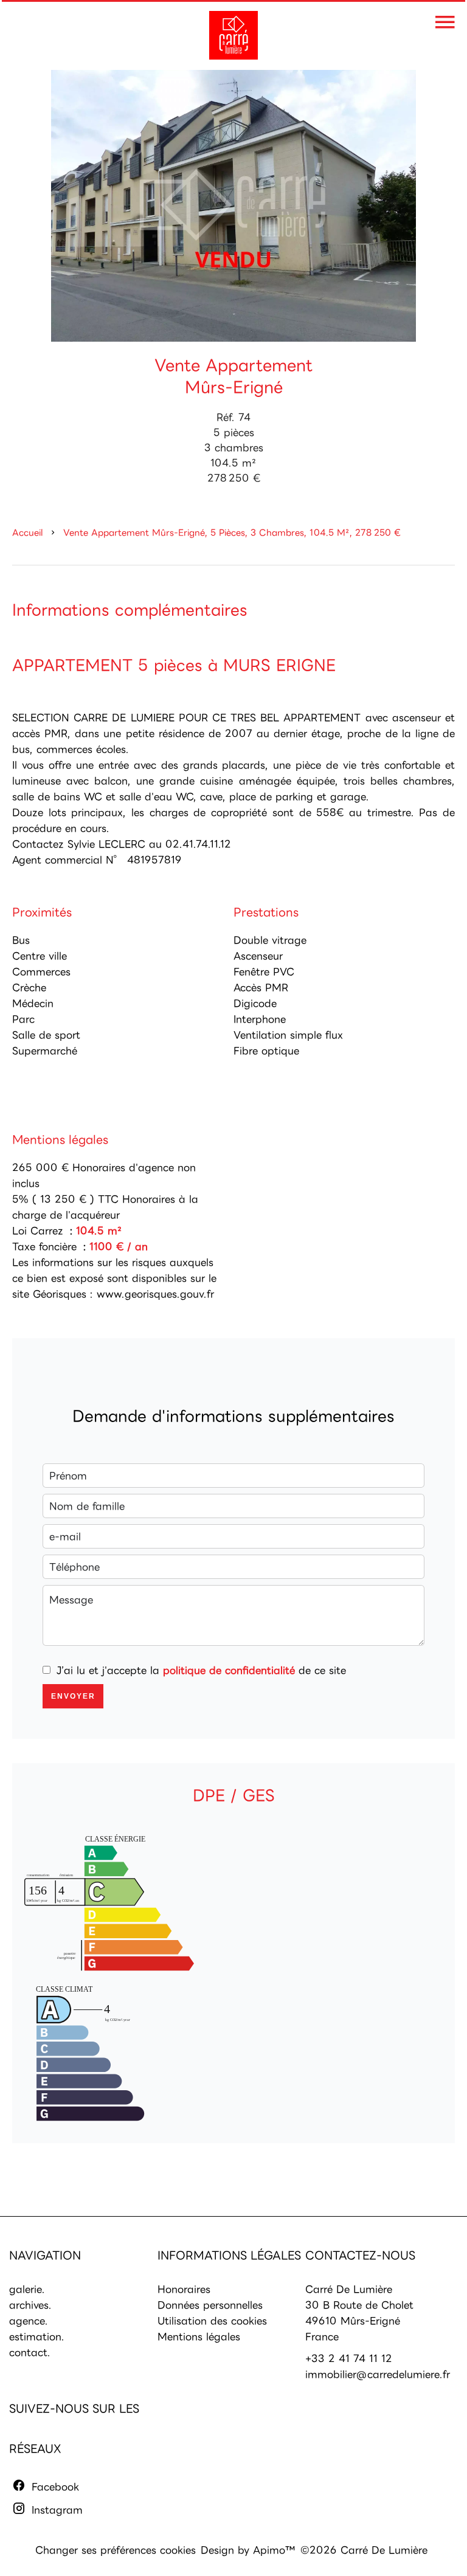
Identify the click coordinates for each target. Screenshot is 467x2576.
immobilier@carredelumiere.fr (378, 2374)
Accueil (27, 532)
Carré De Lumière (349, 2289)
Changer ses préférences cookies (116, 2550)
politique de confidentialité (229, 1670)
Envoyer (73, 1696)
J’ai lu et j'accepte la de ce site (201, 1670)
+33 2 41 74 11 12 (349, 2358)
